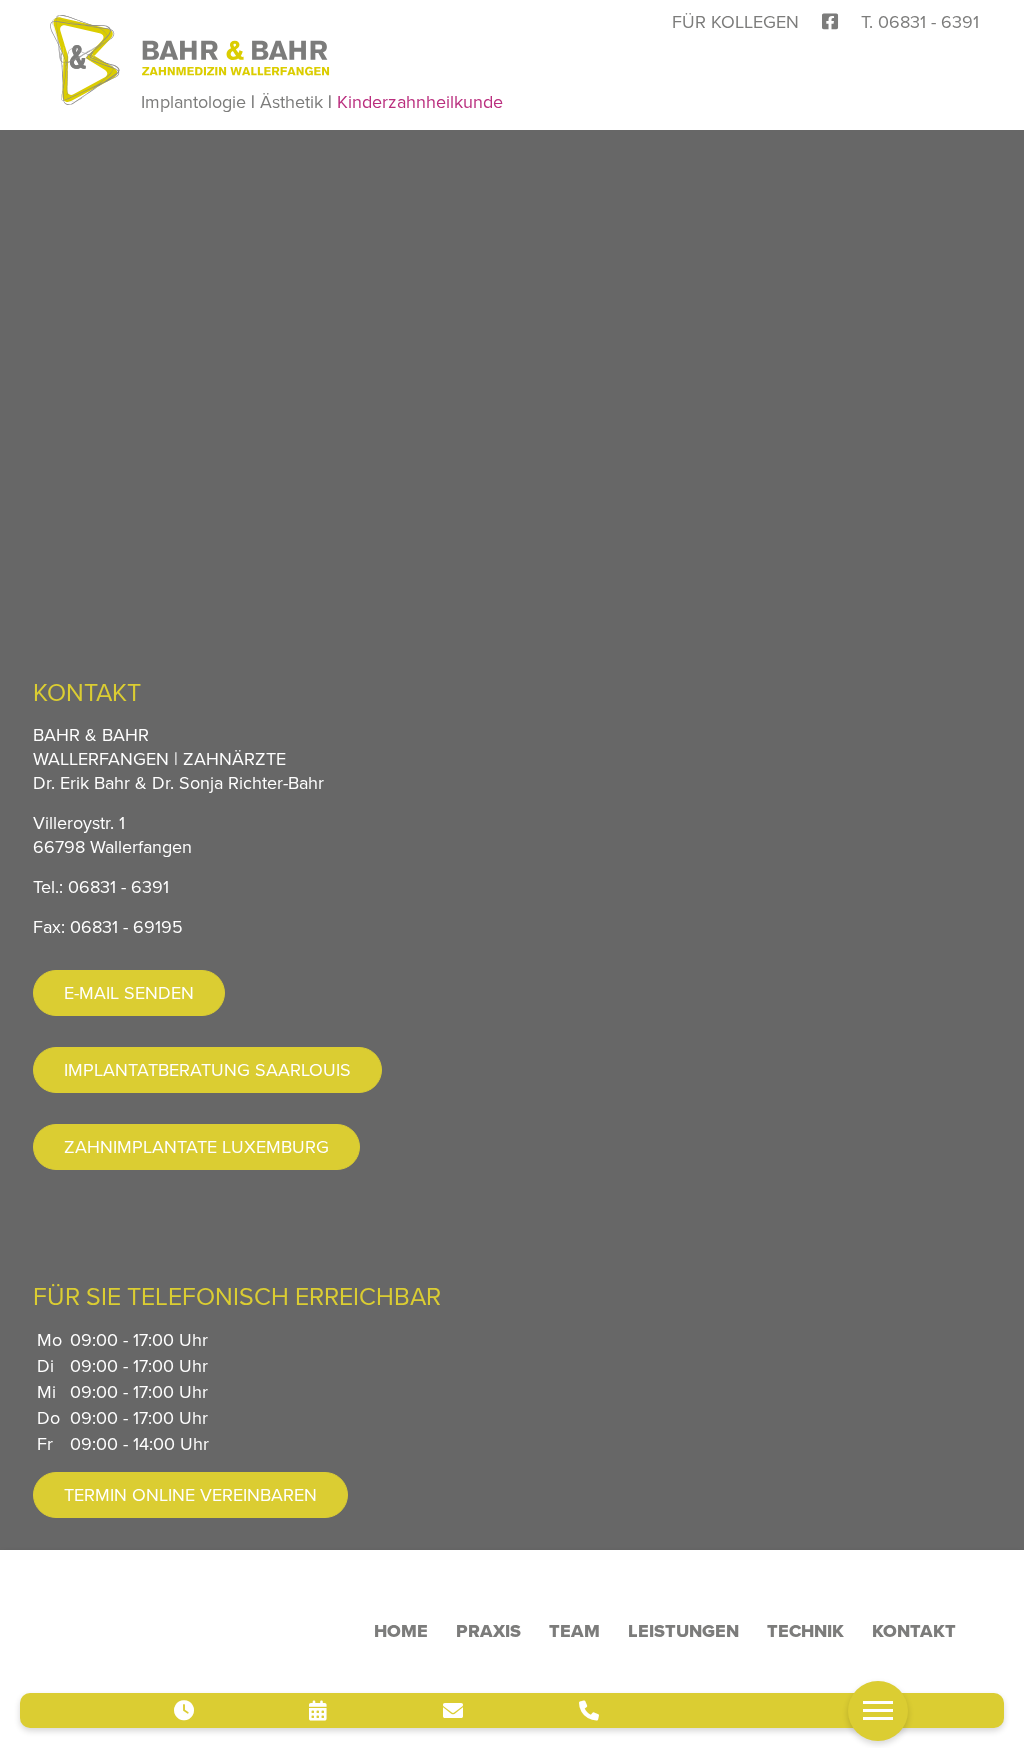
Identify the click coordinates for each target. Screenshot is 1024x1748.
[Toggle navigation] (878, 1711)
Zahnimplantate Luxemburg (196, 1147)
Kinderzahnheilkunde (420, 102)
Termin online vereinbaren (190, 1495)
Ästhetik (291, 102)
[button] (386, 1711)
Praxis (488, 1631)
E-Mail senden (129, 993)
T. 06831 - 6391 (920, 22)
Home (401, 1631)
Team (574, 1631)
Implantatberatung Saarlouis (207, 1070)
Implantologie (193, 102)
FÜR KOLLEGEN (735, 22)
